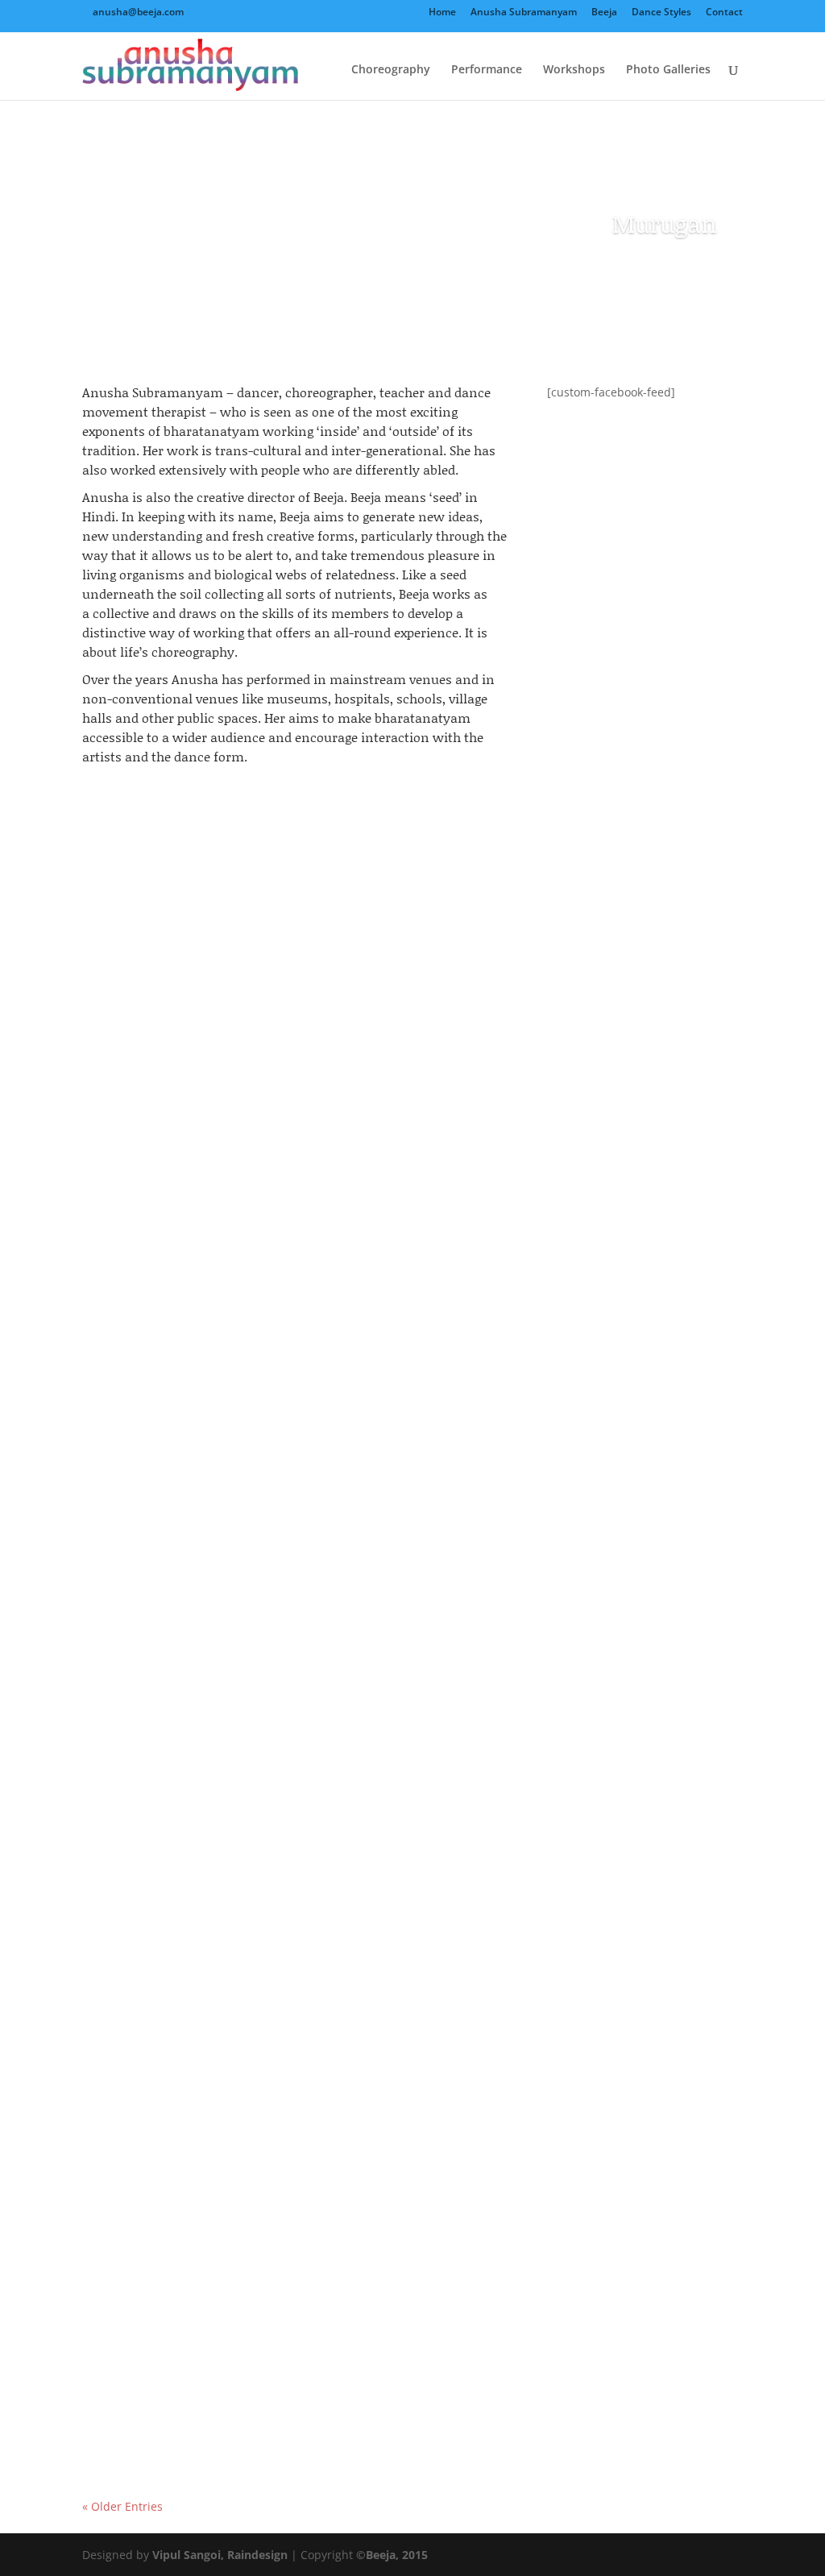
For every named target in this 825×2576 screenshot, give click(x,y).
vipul (128, 1282)
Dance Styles (661, 13)
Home (442, 13)
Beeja (604, 13)
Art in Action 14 (150, 1254)
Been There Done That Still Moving (216, 1817)
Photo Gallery (272, 1282)
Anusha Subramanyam (524, 13)
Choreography (391, 70)
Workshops (574, 70)
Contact (724, 13)
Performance (487, 70)
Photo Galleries (668, 70)
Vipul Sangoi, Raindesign (220, 2555)
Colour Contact (149, 2380)
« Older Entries (122, 2506)
